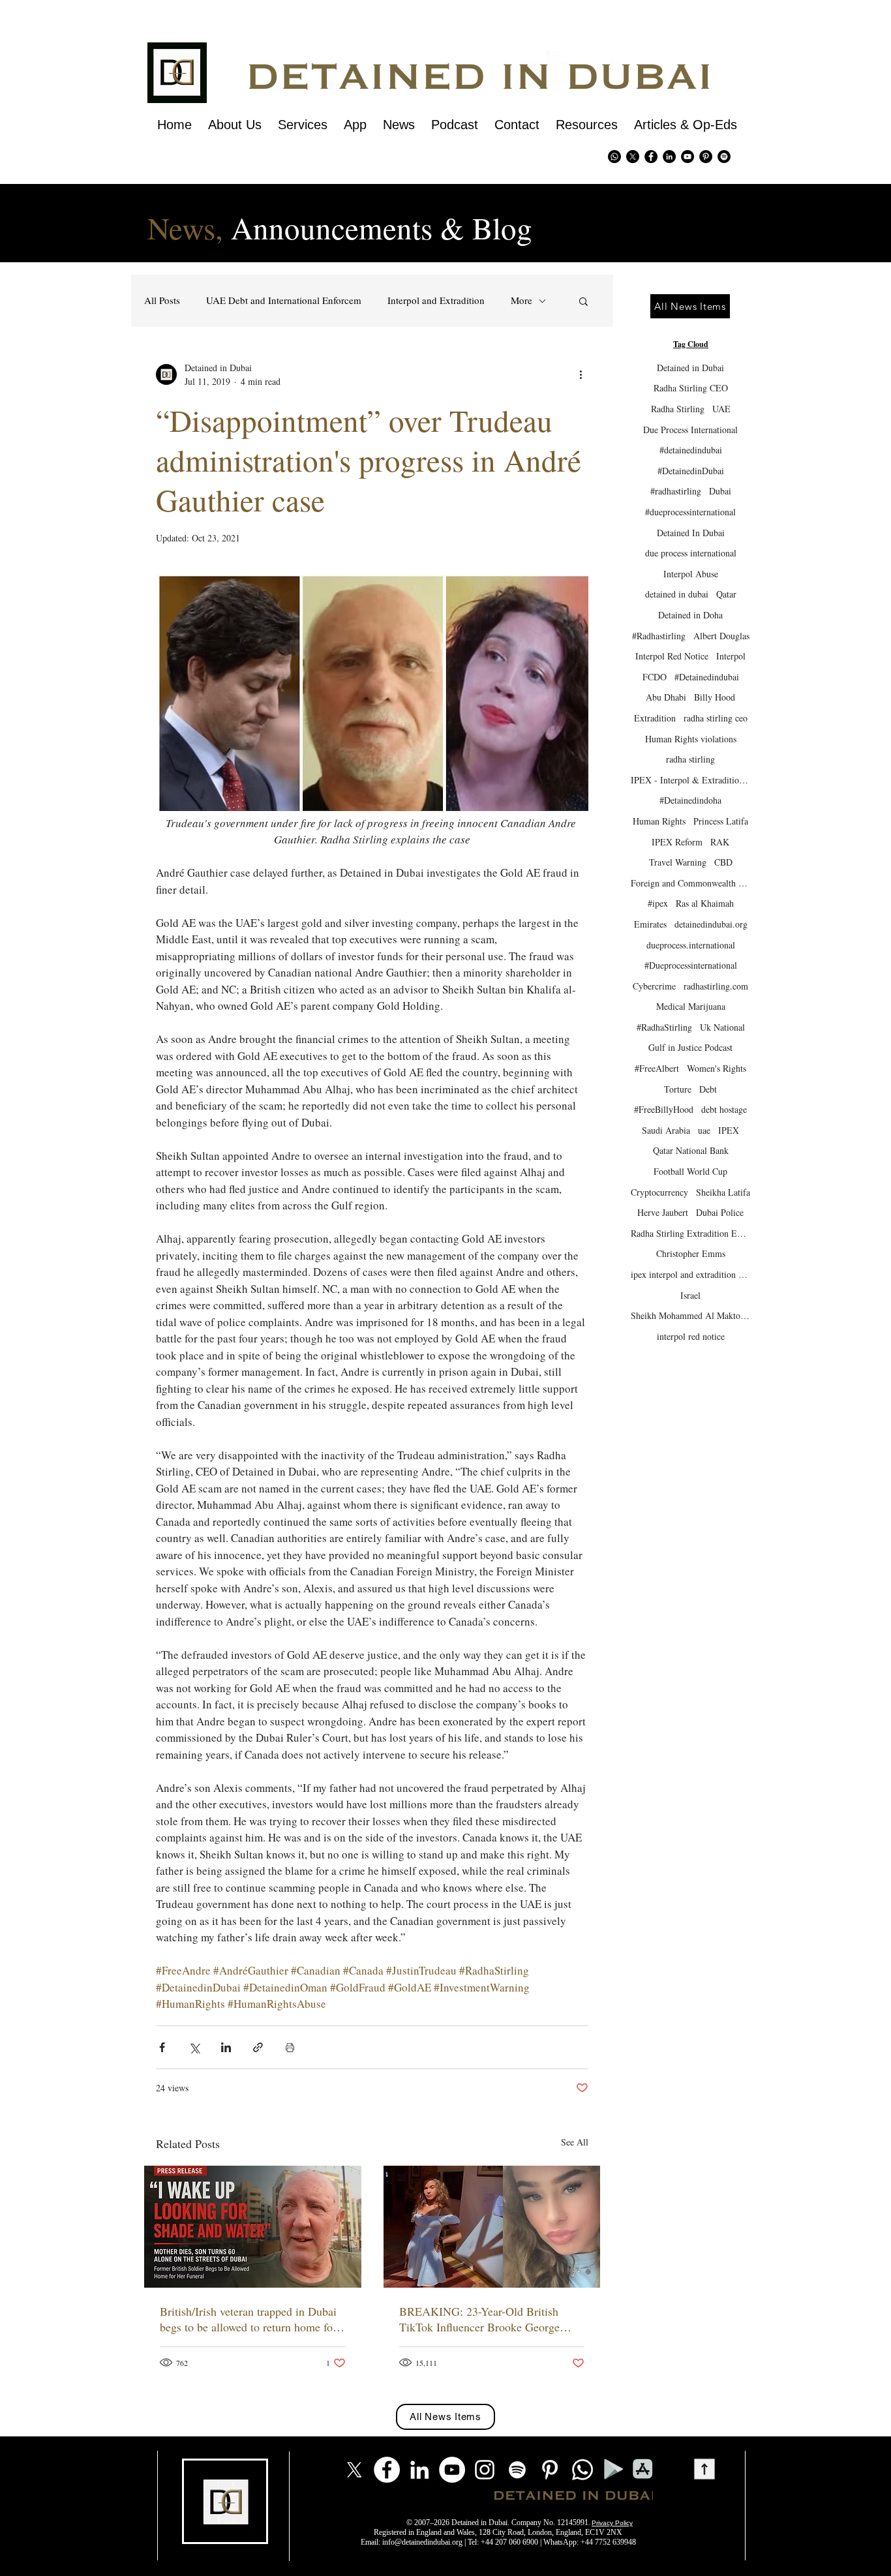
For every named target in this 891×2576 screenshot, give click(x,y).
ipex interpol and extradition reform (690, 1274)
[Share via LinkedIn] (226, 2047)
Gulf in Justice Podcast (690, 1047)
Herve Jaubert (663, 1212)
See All (575, 2142)
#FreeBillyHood (664, 1109)
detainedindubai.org (711, 924)
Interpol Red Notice (672, 656)
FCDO (655, 677)
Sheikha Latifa (723, 1192)
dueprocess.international (691, 945)
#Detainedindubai (707, 677)
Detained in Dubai (690, 368)
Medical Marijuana (691, 1006)
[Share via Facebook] (162, 2047)
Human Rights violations (691, 739)
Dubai (720, 491)
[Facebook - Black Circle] (651, 157)
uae (704, 1130)
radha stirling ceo (716, 718)
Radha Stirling (678, 409)
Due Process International (690, 430)
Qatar (726, 594)
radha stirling (690, 759)
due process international (691, 553)
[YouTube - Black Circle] (687, 157)
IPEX (729, 1130)
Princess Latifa (721, 821)
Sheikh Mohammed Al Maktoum (690, 1315)
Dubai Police (720, 1212)
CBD (723, 862)
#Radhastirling (659, 636)
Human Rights (659, 821)
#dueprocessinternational (690, 512)
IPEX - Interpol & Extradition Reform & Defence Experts (690, 780)
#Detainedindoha (690, 800)
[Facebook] (387, 2470)
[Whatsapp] (614, 157)
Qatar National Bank (691, 1150)
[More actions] (581, 374)
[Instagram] (485, 2470)
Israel (690, 1295)
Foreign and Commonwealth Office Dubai (690, 883)
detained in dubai (677, 594)
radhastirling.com (716, 986)
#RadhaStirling (664, 1027)
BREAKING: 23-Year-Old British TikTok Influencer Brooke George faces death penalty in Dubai (479, 2319)
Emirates (650, 924)
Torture (678, 1089)
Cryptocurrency (659, 1192)
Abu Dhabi (666, 697)
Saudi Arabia (666, 1130)
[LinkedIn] (419, 2470)
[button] (583, 301)
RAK (720, 842)
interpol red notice (691, 1336)
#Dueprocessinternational (691, 965)
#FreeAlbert (657, 1068)
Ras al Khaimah (705, 903)
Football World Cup (690, 1171)
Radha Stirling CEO (691, 388)
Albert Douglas (721, 636)
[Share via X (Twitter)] (194, 2047)
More (521, 300)
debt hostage (724, 1109)
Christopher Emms (691, 1253)
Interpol (731, 656)
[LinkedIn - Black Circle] (669, 157)
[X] (633, 157)
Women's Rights (717, 1068)
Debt (708, 1089)
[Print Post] (290, 2047)
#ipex (658, 903)
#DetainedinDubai (691, 471)
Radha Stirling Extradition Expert (690, 1233)
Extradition (655, 718)
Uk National (722, 1027)
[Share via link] (258, 2047)
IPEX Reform (677, 842)
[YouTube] (452, 2470)
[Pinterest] (706, 157)
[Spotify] (724, 157)
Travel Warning (678, 862)
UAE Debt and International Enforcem (284, 300)
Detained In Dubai (691, 533)
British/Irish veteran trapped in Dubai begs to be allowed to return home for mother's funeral (248, 2319)
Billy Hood (715, 697)
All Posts (162, 300)
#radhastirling (676, 491)
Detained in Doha (690, 615)
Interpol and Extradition (436, 300)
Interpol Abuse (691, 574)
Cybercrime (654, 986)
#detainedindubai (691, 450)
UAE (721, 409)
